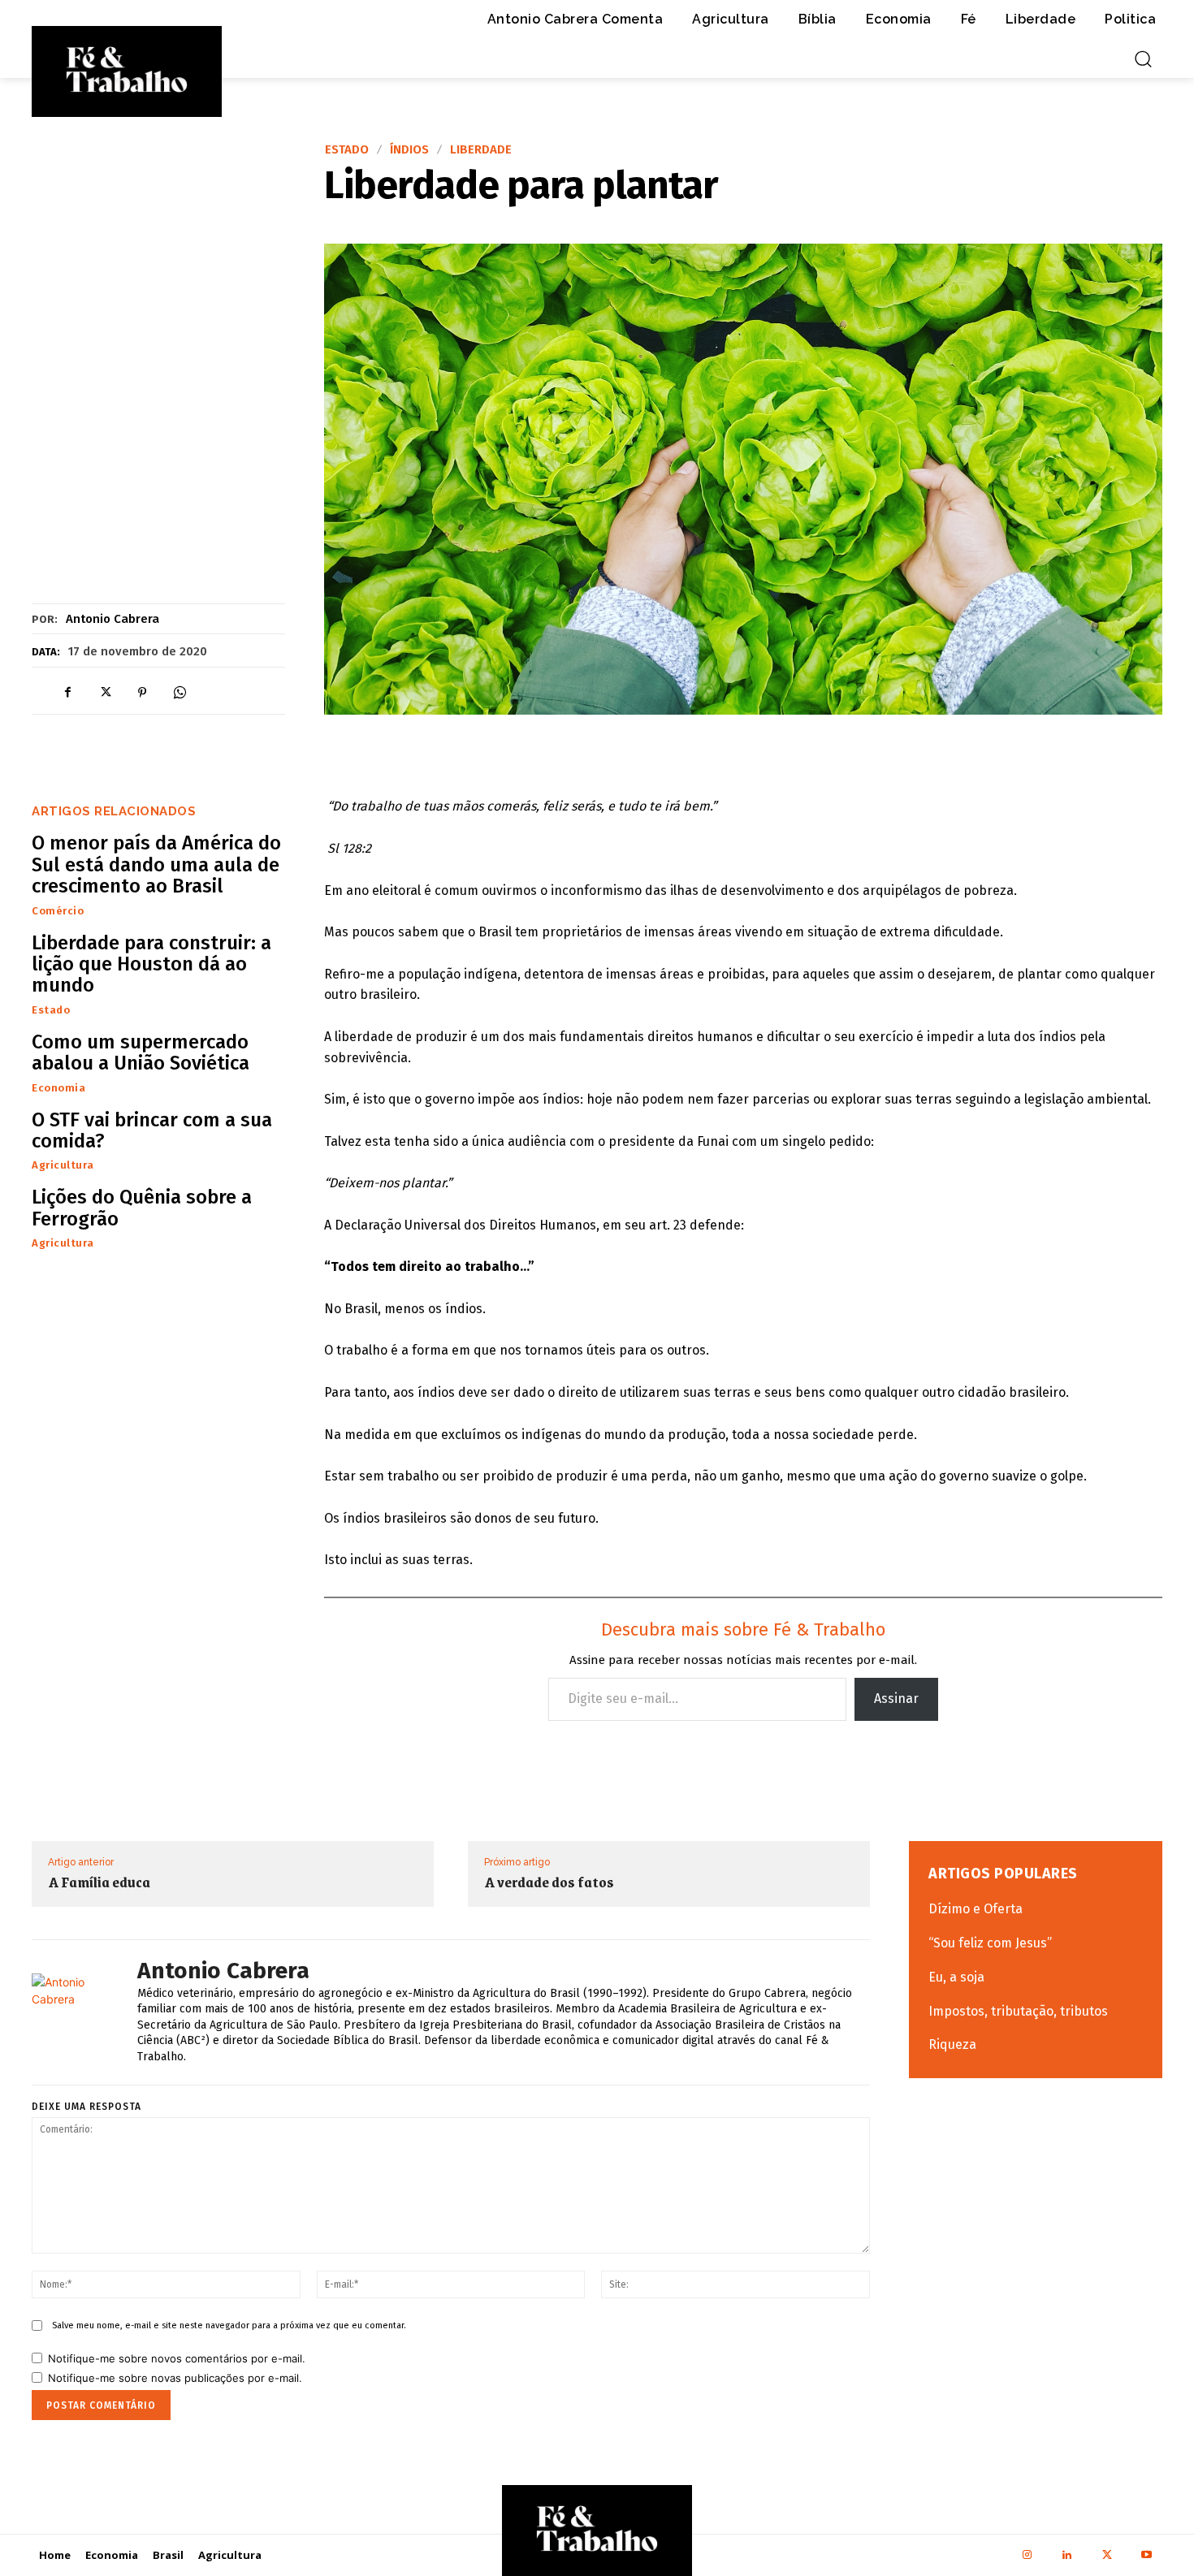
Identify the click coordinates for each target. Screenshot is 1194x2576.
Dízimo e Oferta (976, 1909)
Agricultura (63, 1165)
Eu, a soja (956, 1977)
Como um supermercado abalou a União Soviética (141, 1052)
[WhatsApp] (180, 692)
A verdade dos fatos (549, 1882)
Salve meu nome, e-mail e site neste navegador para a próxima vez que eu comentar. (229, 2325)
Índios (409, 150)
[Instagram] (1027, 2555)
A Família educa (99, 1882)
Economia (58, 1088)
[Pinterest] (142, 692)
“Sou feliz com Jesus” (990, 1943)
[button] (1143, 58)
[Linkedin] (1067, 2555)
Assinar (896, 1699)
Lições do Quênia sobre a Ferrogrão (142, 1208)
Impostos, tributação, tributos (1018, 2011)
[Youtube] (1146, 2555)
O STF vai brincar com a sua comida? (152, 1130)
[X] (105, 692)
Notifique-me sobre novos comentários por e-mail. (177, 2358)
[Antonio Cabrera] (80, 2012)
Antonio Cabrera (112, 619)
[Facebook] (67, 692)
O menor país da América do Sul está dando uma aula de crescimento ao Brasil (156, 864)
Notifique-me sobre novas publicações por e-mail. (175, 2378)
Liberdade (481, 150)
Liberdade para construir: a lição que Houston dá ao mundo (151, 964)
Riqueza (952, 2044)
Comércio (58, 911)
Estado (347, 150)
